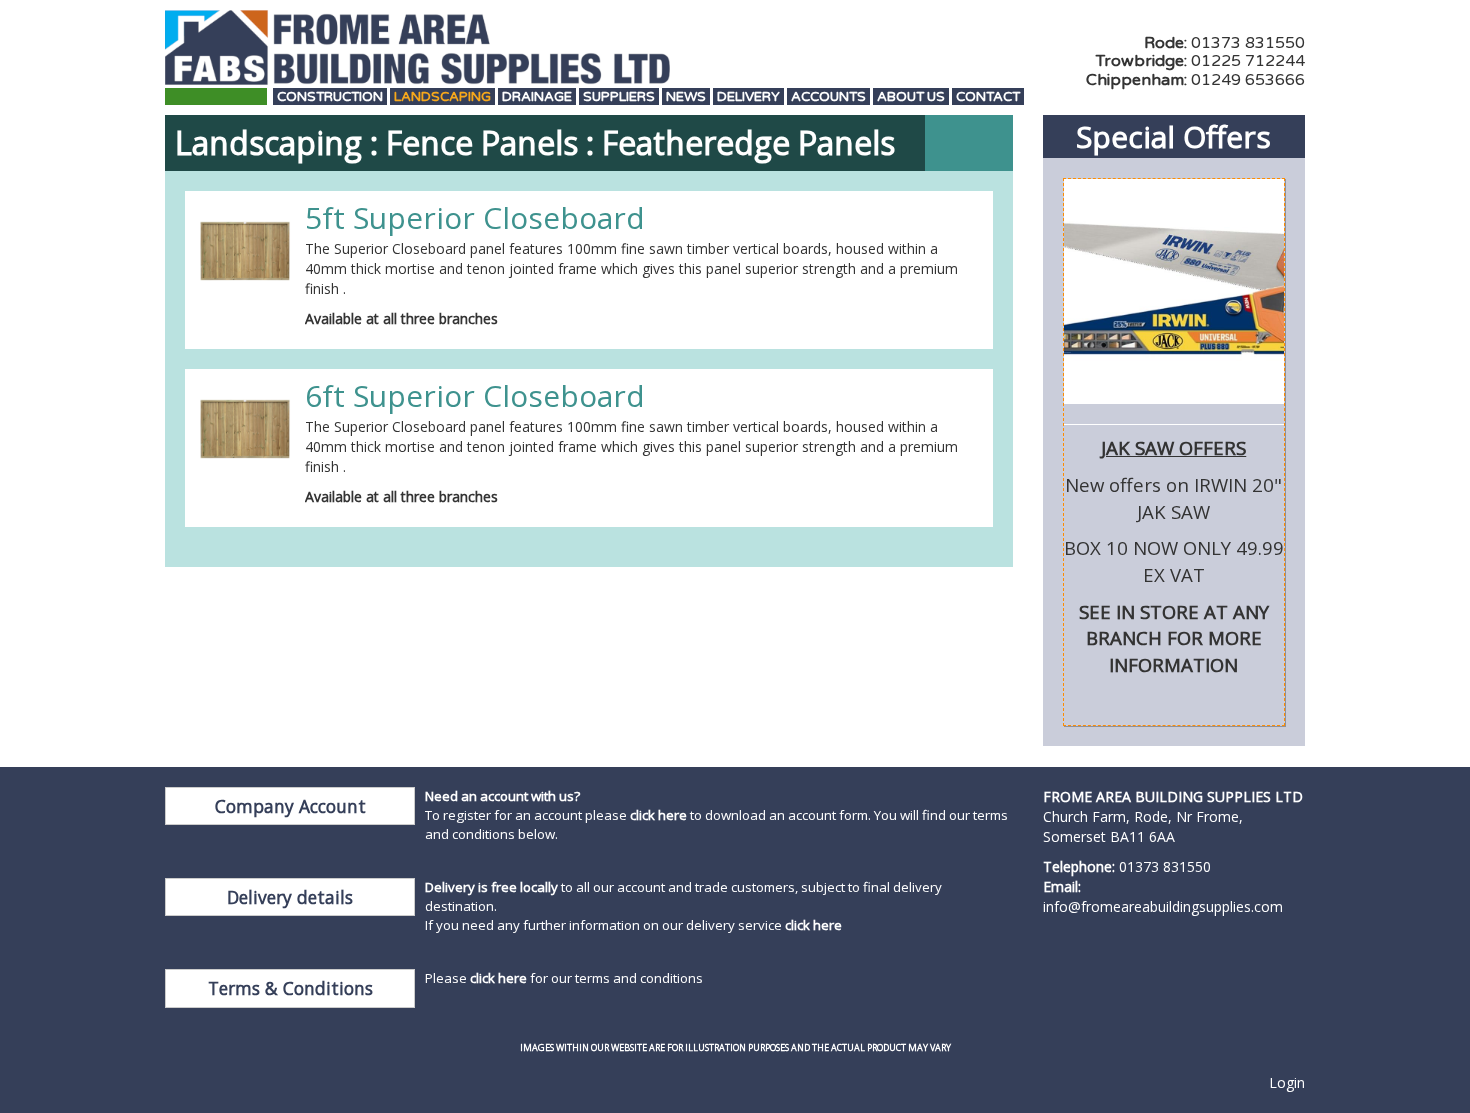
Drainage (537, 97)
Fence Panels (482, 142)
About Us (911, 97)
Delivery (748, 97)
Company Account (290, 806)
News (686, 97)
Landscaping (442, 97)
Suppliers (619, 97)
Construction (330, 97)
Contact (988, 97)
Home (216, 97)
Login (1287, 1082)
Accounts (828, 97)
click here (658, 815)
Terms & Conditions (290, 988)
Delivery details (290, 897)
